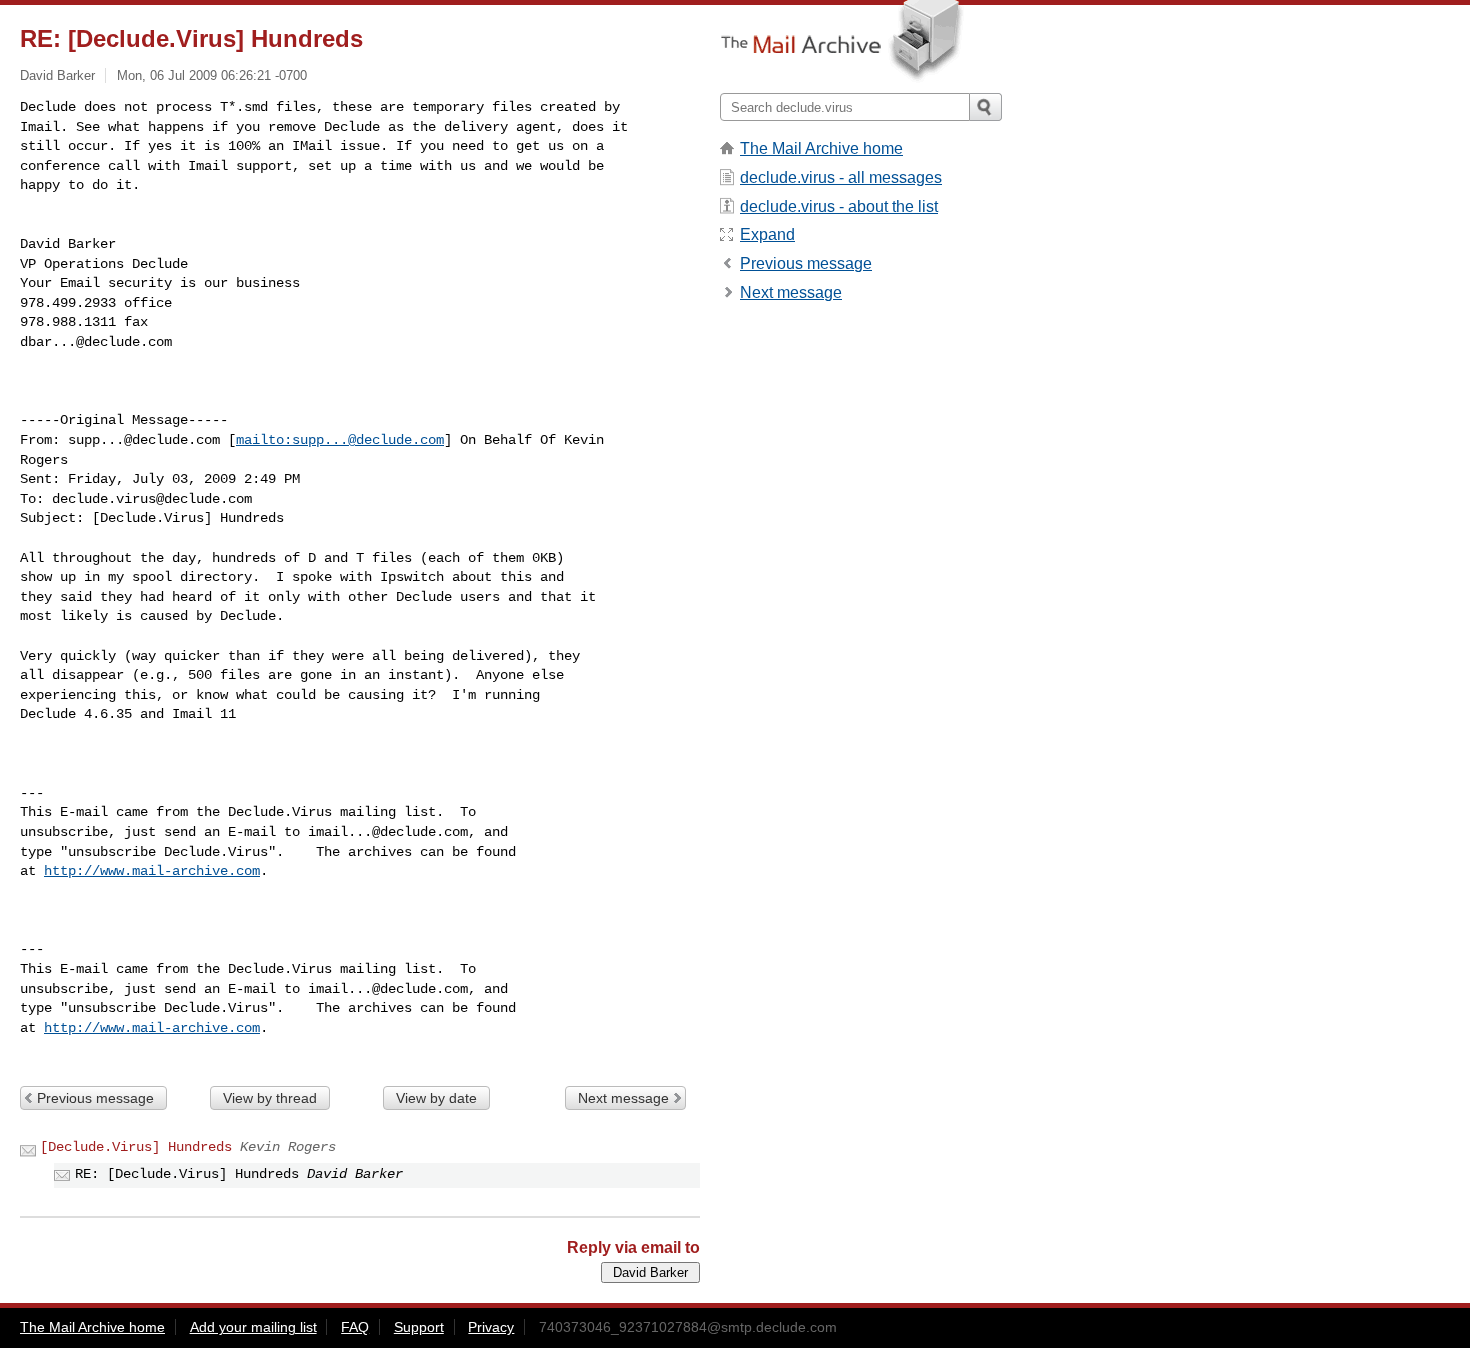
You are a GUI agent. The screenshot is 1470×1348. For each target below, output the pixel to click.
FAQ (355, 1327)
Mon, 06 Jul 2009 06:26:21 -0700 (212, 75)
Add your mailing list (253, 1327)
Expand (767, 234)
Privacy (491, 1327)
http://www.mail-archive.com (152, 871)
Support (419, 1327)
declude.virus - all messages (841, 177)
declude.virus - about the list (839, 206)
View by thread (270, 1098)
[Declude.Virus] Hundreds (136, 1147)
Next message (623, 1098)
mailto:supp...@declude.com (340, 440)
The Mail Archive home (821, 148)
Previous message (95, 1098)
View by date (436, 1098)
